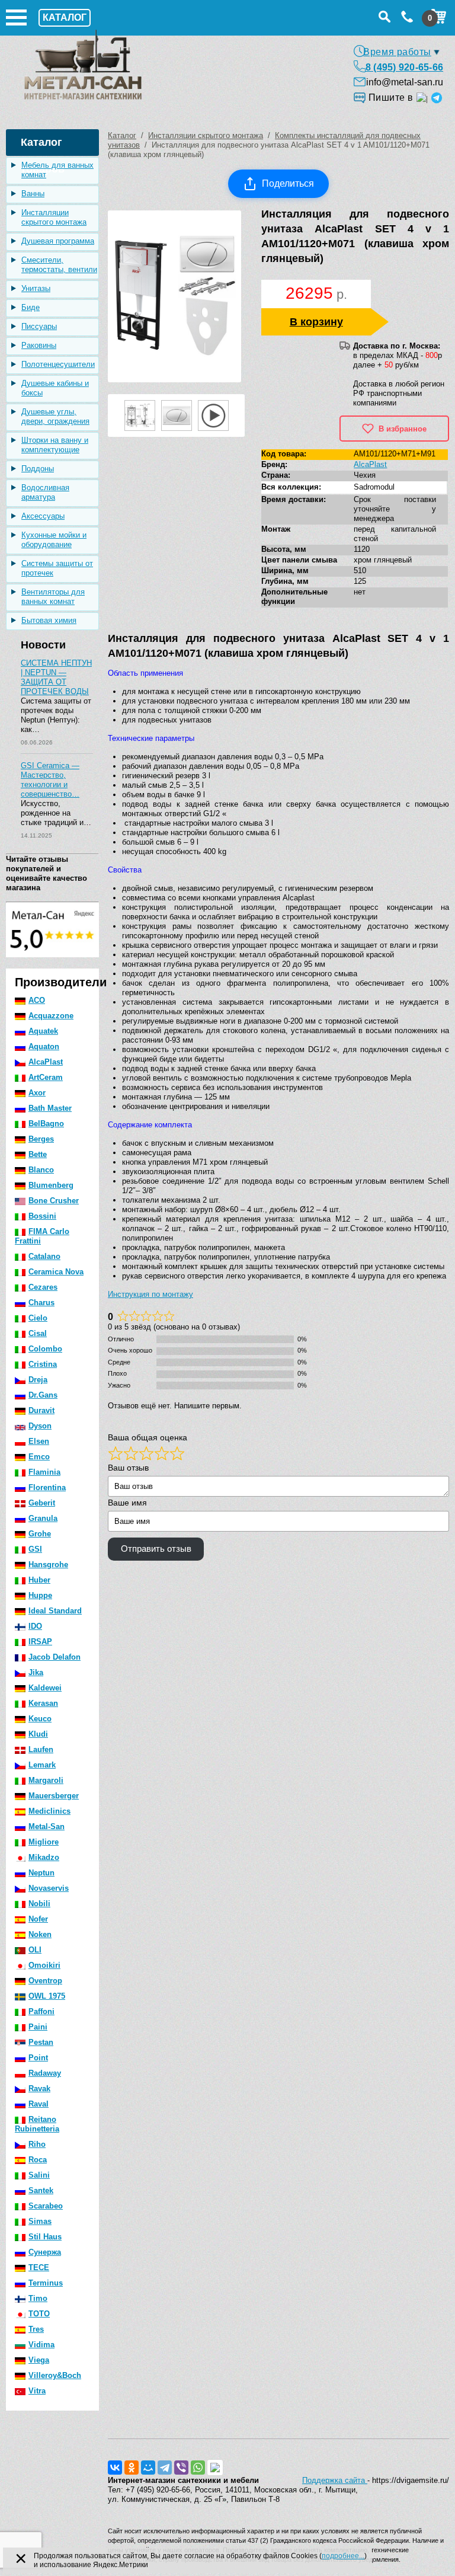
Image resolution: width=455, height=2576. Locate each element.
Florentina (47, 1487)
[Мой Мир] (148, 2468)
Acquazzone (51, 1016)
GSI (35, 1549)
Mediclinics (49, 1811)
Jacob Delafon (55, 1657)
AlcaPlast (46, 1062)
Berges (41, 1139)
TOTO (39, 2314)
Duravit (41, 1410)
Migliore (44, 1842)
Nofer (38, 1919)
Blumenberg (51, 1185)
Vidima (41, 2345)
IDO (35, 1626)
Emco (39, 1457)
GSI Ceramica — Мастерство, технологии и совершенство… (50, 780)
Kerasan (43, 1703)
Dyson (40, 1426)
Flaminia (44, 1472)
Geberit (42, 1503)
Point (38, 2058)
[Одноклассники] (132, 2468)
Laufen (41, 1749)
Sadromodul (374, 487)
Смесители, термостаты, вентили (59, 265)
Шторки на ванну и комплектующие (55, 445)
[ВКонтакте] (115, 2468)
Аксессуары (43, 516)
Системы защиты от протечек (57, 568)
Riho (37, 2144)
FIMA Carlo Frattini (42, 1236)
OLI (35, 1950)
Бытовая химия (49, 620)
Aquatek (43, 1031)
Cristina (43, 1364)
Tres (36, 2329)
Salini (39, 2175)
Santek (41, 2190)
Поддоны (38, 469)
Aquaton (44, 1046)
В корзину (316, 322)
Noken (40, 1934)
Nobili (39, 1904)
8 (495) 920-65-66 (404, 67)
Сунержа (45, 2252)
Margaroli (46, 1780)
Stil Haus (45, 2237)
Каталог (122, 135)
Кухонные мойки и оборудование (54, 540)
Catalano (44, 1256)
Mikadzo (44, 1857)
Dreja (38, 1380)
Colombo (45, 1349)
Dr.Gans (43, 1395)
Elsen (39, 1441)
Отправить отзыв (156, 1549)
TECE (39, 2267)
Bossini (42, 1216)
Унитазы (36, 288)
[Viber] (181, 2468)
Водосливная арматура (45, 492)
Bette (38, 1154)
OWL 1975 (47, 1996)
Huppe (40, 1595)
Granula (43, 1518)
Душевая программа (58, 241)
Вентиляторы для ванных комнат (53, 597)
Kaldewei (45, 1688)
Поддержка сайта (335, 2480)
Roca (38, 2160)
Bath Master (50, 1108)
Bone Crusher (54, 1201)
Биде (31, 307)
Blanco (41, 1170)
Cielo (38, 1318)
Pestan (41, 2042)
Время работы (397, 52)
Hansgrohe (48, 1565)
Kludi (38, 1734)
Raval (39, 2104)
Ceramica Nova (56, 1272)
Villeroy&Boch (55, 2375)
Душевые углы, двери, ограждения (55, 416)
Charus (41, 1303)
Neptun (41, 1873)
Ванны (33, 194)
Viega (39, 2360)
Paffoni (41, 2011)
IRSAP (40, 1642)
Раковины (39, 345)
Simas (40, 2221)
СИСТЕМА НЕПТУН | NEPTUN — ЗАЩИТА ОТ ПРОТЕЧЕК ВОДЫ (56, 677)
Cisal (38, 1333)
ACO (37, 1000)
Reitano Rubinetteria (37, 2124)
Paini (38, 2027)
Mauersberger (54, 1796)
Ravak (39, 2088)
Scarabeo (46, 2206)
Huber (39, 1580)
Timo (38, 2298)
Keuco (40, 1719)
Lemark (42, 1765)
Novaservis (49, 1888)
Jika (36, 1672)
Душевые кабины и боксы (55, 388)
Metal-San (47, 1826)
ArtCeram (46, 1077)
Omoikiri (44, 1965)
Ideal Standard (55, 1611)
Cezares (43, 1287)
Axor (37, 1093)
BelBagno (46, 1124)
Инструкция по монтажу (150, 1294)
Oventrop (45, 1981)
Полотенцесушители (58, 364)
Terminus (46, 2283)
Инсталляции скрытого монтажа (54, 217)
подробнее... (343, 2556)
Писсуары (39, 326)
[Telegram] (165, 2468)
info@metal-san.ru (405, 82)
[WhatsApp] (198, 2468)
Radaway (45, 2073)
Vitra (37, 2391)
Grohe (40, 1534)
